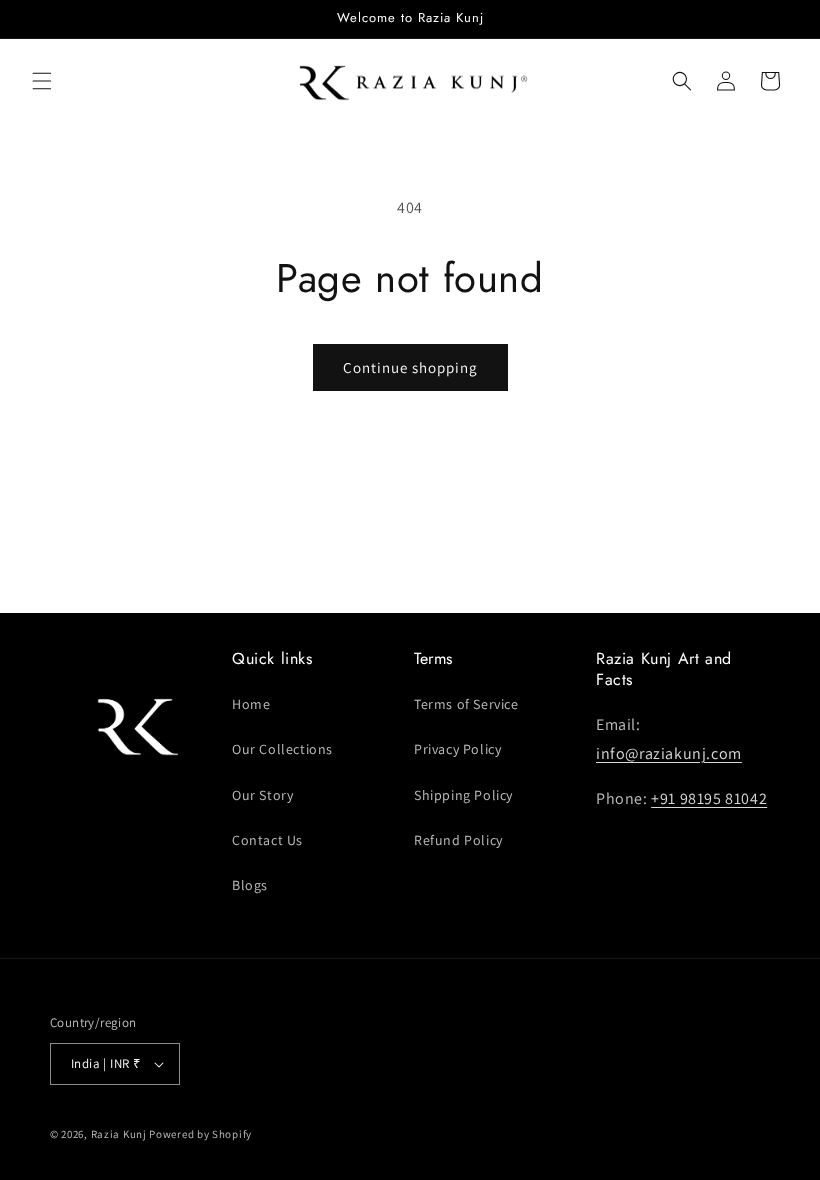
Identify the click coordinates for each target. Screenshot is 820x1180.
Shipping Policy (463, 795)
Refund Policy (458, 840)
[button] (42, 81)
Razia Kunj (119, 1134)
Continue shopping (410, 367)
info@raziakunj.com (669, 753)
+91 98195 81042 (709, 798)
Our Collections (282, 749)
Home (251, 704)
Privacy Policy (457, 749)
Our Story (262, 795)
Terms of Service (466, 704)
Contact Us (267, 840)
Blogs (250, 885)
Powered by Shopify (200, 1134)
